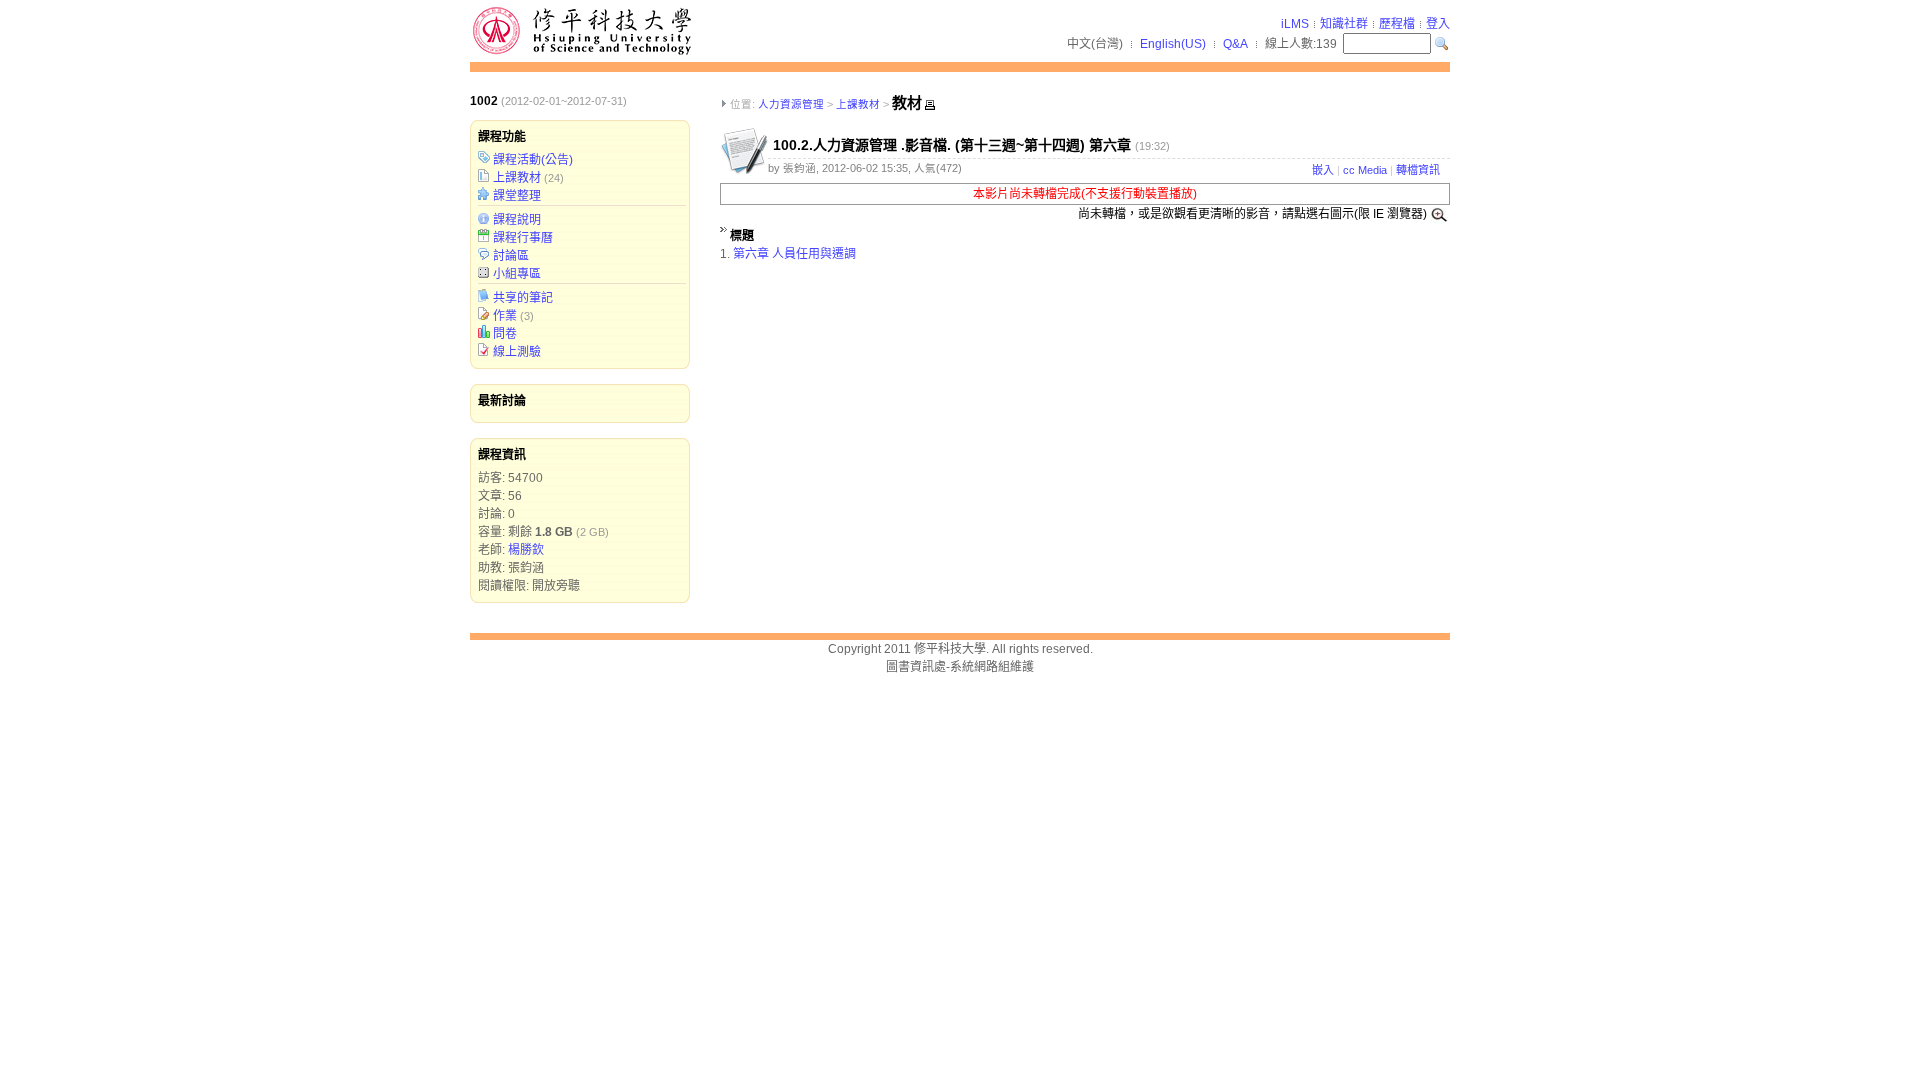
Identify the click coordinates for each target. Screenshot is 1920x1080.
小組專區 (517, 274)
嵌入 (1323, 170)
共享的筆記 (523, 298)
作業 (505, 316)
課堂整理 (517, 196)
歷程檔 (1397, 24)
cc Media (1365, 170)
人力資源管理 (791, 104)
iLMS (1295, 24)
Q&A (1235, 44)
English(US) (1173, 44)
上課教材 (517, 178)
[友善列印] (930, 105)
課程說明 (517, 220)
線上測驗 (517, 352)
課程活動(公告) (533, 160)
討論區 (511, 256)
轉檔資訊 (1418, 170)
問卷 (505, 334)
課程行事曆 (523, 238)
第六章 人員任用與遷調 (794, 254)
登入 (1438, 24)
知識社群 (1344, 24)
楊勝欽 (526, 550)
